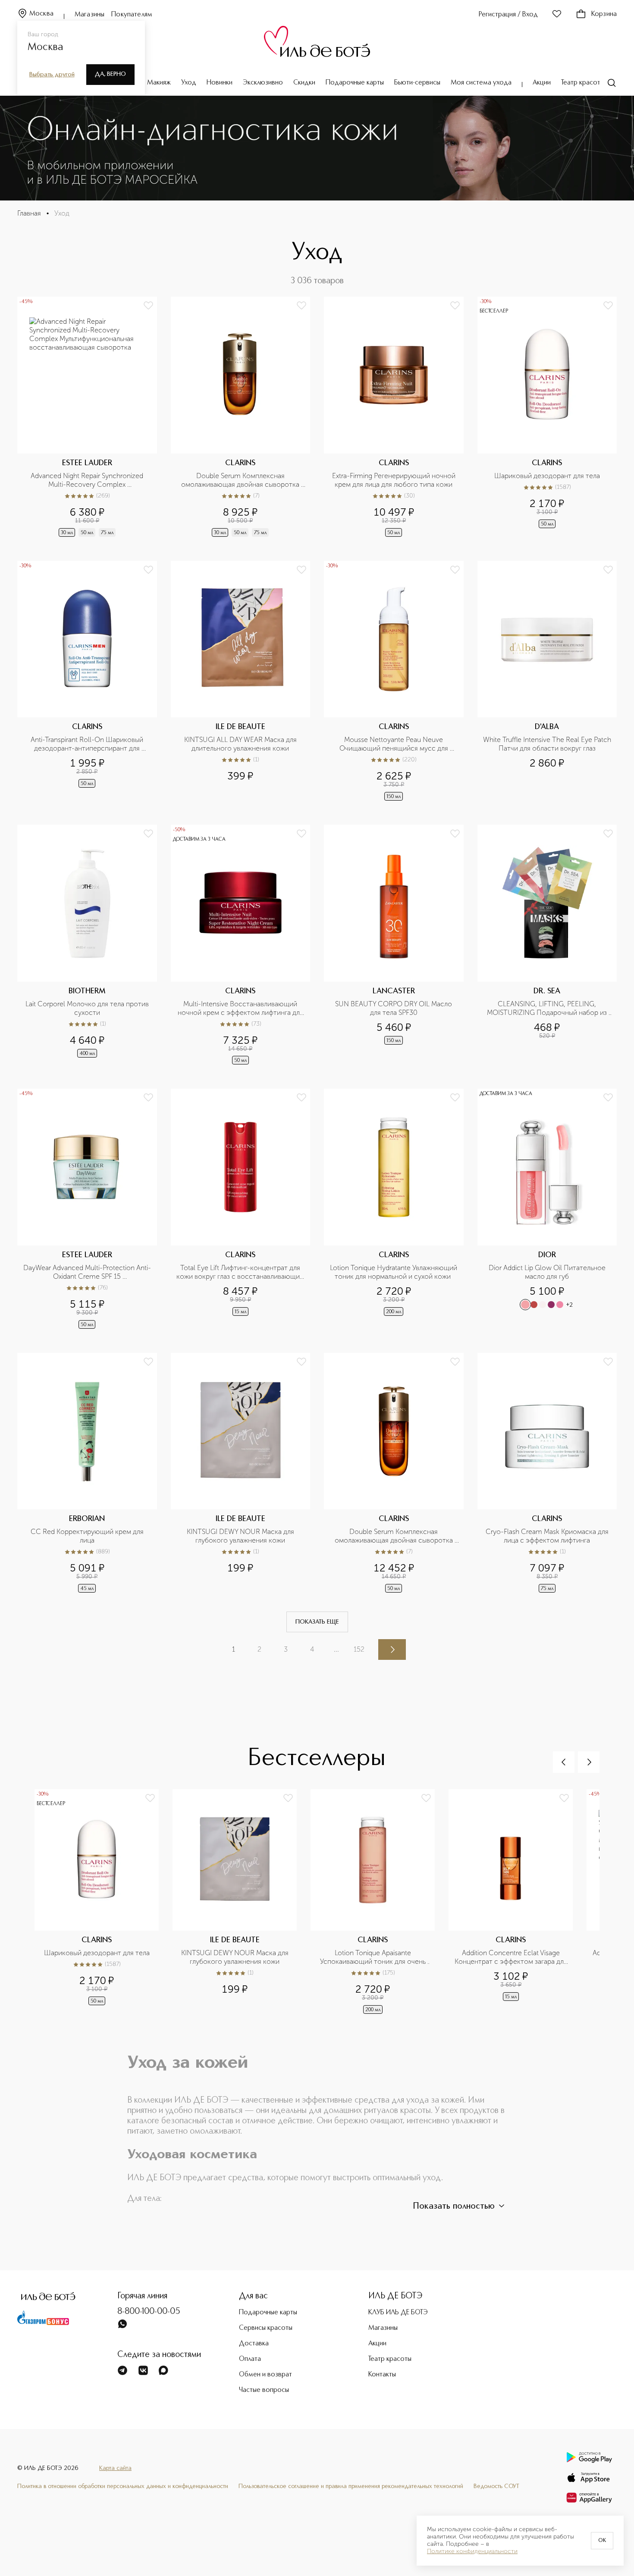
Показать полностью (454, 2207)
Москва (41, 14)
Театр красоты (583, 83)
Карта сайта (115, 2468)
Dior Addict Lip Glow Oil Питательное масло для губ (548, 1272)
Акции (542, 83)
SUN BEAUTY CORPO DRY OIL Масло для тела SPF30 (394, 1008)
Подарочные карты (355, 83)
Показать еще (317, 1622)
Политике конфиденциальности (472, 2551)
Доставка (254, 2344)
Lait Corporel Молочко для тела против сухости (88, 1008)
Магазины (89, 15)
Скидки (304, 83)
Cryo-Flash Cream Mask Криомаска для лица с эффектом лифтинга (548, 1536)
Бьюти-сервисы (417, 83)
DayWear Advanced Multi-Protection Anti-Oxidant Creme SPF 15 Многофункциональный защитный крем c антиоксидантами (87, 1272)
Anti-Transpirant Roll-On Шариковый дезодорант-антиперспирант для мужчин (88, 744)
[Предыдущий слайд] (564, 1762)
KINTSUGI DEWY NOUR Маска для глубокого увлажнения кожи (241, 1536)
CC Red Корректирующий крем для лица (88, 1536)
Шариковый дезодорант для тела (547, 476)
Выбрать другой (52, 75)
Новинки (220, 83)
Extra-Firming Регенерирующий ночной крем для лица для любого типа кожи (395, 480)
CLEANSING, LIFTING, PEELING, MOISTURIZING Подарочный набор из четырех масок (548, 1008)
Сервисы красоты (266, 2328)
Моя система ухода (481, 83)
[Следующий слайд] (589, 1762)
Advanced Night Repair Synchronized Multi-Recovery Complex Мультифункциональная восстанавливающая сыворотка (88, 480)
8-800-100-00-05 (149, 2312)
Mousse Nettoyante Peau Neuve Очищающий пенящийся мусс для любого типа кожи (395, 744)
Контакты (382, 2375)
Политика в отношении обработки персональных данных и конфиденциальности (123, 2486)
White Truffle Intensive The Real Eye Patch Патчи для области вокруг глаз (547, 744)
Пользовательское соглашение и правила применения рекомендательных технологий (351, 2486)
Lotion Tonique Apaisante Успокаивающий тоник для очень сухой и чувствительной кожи (374, 1957)
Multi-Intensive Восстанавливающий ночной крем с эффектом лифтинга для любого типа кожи (241, 1008)
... (336, 1649)
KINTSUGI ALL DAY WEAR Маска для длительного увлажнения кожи (241, 744)
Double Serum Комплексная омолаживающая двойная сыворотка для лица (241, 480)
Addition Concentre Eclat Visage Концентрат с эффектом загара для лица (511, 1957)
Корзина (604, 14)
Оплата (250, 2359)
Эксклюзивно (263, 83)
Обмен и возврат (265, 2375)
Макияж (159, 83)
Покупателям (132, 15)
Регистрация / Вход (508, 15)
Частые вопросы (264, 2390)
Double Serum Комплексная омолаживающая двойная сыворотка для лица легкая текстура (395, 1536)
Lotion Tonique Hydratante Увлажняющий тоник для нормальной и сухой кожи (394, 1272)
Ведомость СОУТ (496, 2486)
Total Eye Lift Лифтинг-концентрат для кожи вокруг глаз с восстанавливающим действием (241, 1272)
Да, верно (110, 74)
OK (602, 2541)
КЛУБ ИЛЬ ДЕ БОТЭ (398, 2313)
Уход (189, 83)
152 (359, 1649)
